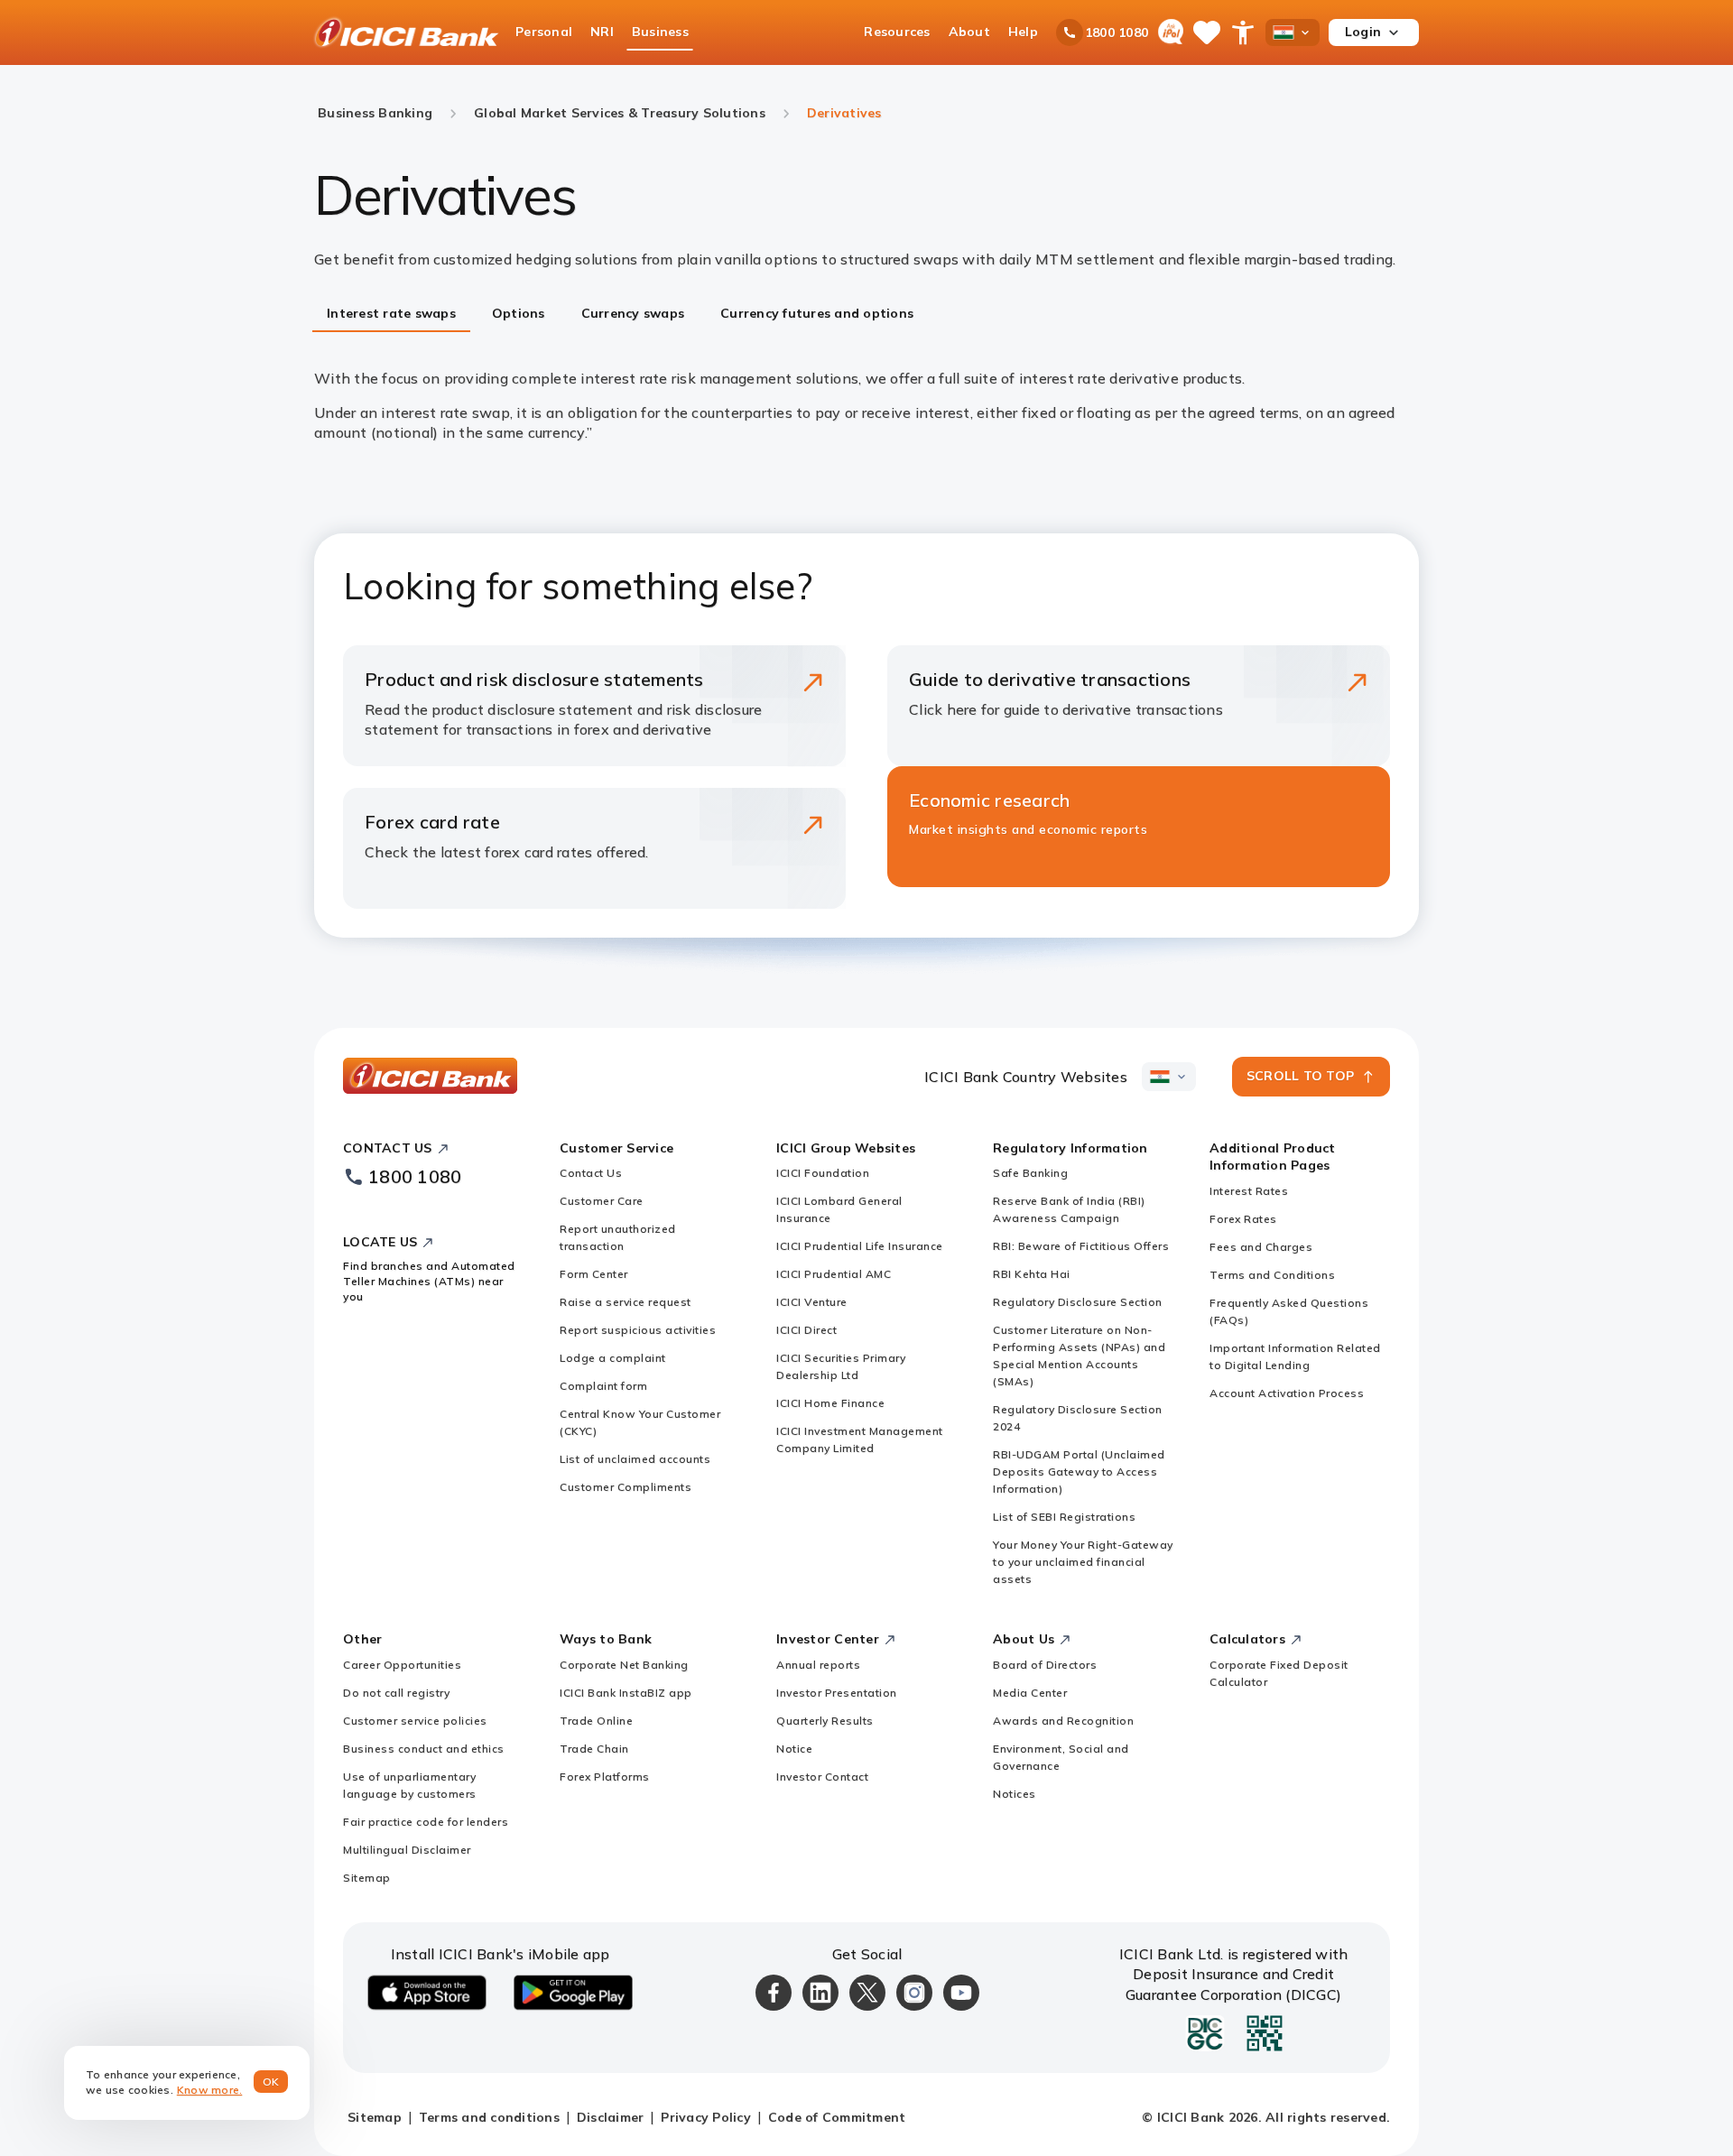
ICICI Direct (806, 1330)
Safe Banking (1030, 1173)
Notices (1015, 1794)
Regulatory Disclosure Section (1078, 1302)
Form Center (594, 1274)
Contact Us (591, 1173)
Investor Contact (822, 1777)
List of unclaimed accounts (635, 1459)
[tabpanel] (866, 406)
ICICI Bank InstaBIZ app (626, 1693)
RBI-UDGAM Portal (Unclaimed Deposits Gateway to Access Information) (1079, 1471)
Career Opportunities (402, 1665)
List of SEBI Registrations (1064, 1517)
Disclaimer (611, 2117)
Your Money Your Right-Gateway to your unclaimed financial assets (1083, 1562)
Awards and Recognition (1063, 1721)
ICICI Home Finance (830, 1403)
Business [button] (660, 32)
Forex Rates (1243, 1219)
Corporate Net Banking (624, 1665)
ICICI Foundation (823, 1173)
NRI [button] (602, 32)
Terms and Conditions (1272, 1275)
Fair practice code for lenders (426, 1822)
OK (271, 2082)
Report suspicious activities (638, 1330)
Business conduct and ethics (424, 1749)
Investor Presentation (837, 1693)
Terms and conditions (489, 2117)
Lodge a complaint (613, 1358)
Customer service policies (415, 1721)
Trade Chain (594, 1749)
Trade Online (596, 1721)
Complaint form (603, 1386)
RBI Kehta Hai (1032, 1274)
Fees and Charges (1261, 1247)
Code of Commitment (837, 2117)
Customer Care (602, 1201)
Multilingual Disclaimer (407, 1850)
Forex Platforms (605, 1777)
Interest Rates (1249, 1191)
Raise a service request (626, 1302)
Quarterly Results (825, 1721)
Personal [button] (544, 32)
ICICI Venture (812, 1302)
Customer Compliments (626, 1487)
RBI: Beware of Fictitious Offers (1081, 1246)
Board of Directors (1045, 1665)
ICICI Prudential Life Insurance (860, 1246)
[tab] (391, 315)
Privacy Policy (706, 2117)
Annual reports (818, 1665)
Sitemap (367, 1878)
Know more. (210, 2090)
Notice (794, 1749)
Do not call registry (396, 1693)
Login (1363, 32)
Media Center (1030, 1693)
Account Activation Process (1287, 1393)
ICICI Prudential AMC (834, 1274)
